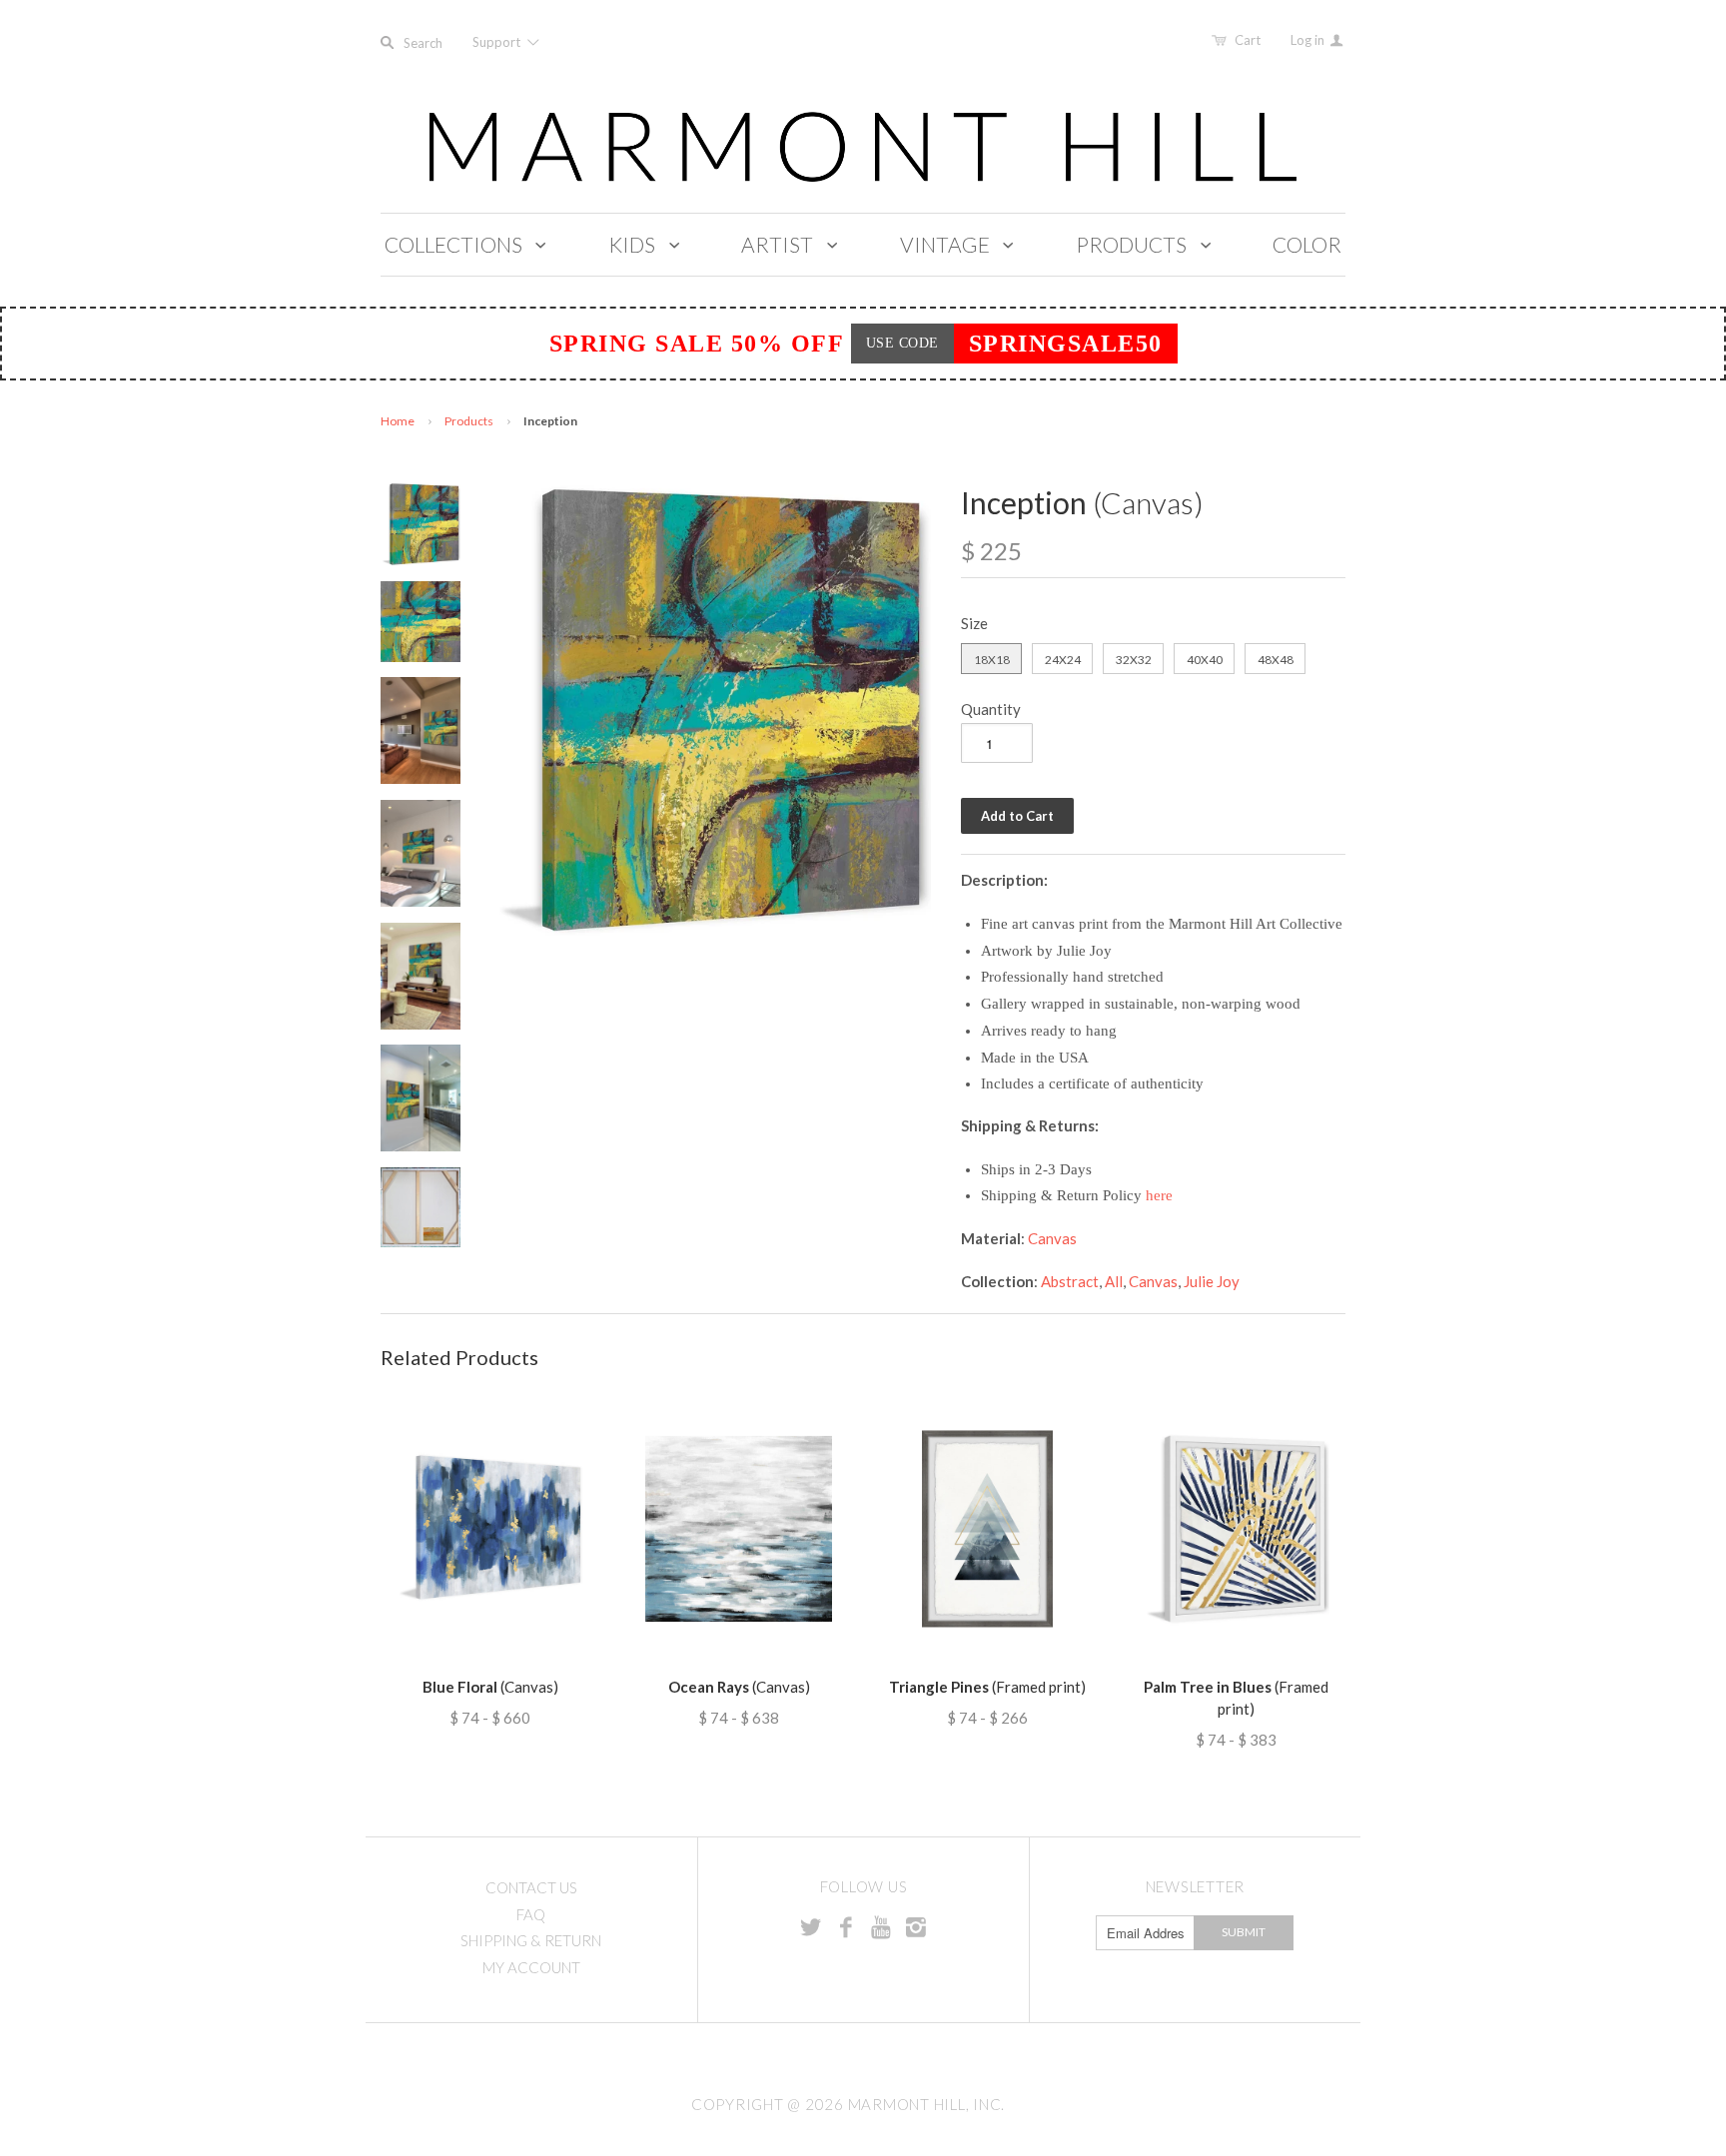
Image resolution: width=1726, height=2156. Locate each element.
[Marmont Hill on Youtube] (881, 1926)
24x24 (1063, 660)
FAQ (531, 1914)
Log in (1309, 40)
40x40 (1205, 660)
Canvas (1052, 1238)
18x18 (992, 660)
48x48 (1276, 660)
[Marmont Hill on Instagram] (916, 1926)
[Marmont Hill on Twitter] (811, 1926)
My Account (531, 1967)
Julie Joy (1212, 1281)
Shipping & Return (531, 1940)
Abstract (1070, 1281)
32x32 (1134, 660)
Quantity (991, 709)
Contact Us (531, 1887)
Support (498, 42)
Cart (1248, 40)
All (1114, 1281)
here (1159, 1195)
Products (469, 421)
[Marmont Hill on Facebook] (846, 1926)
